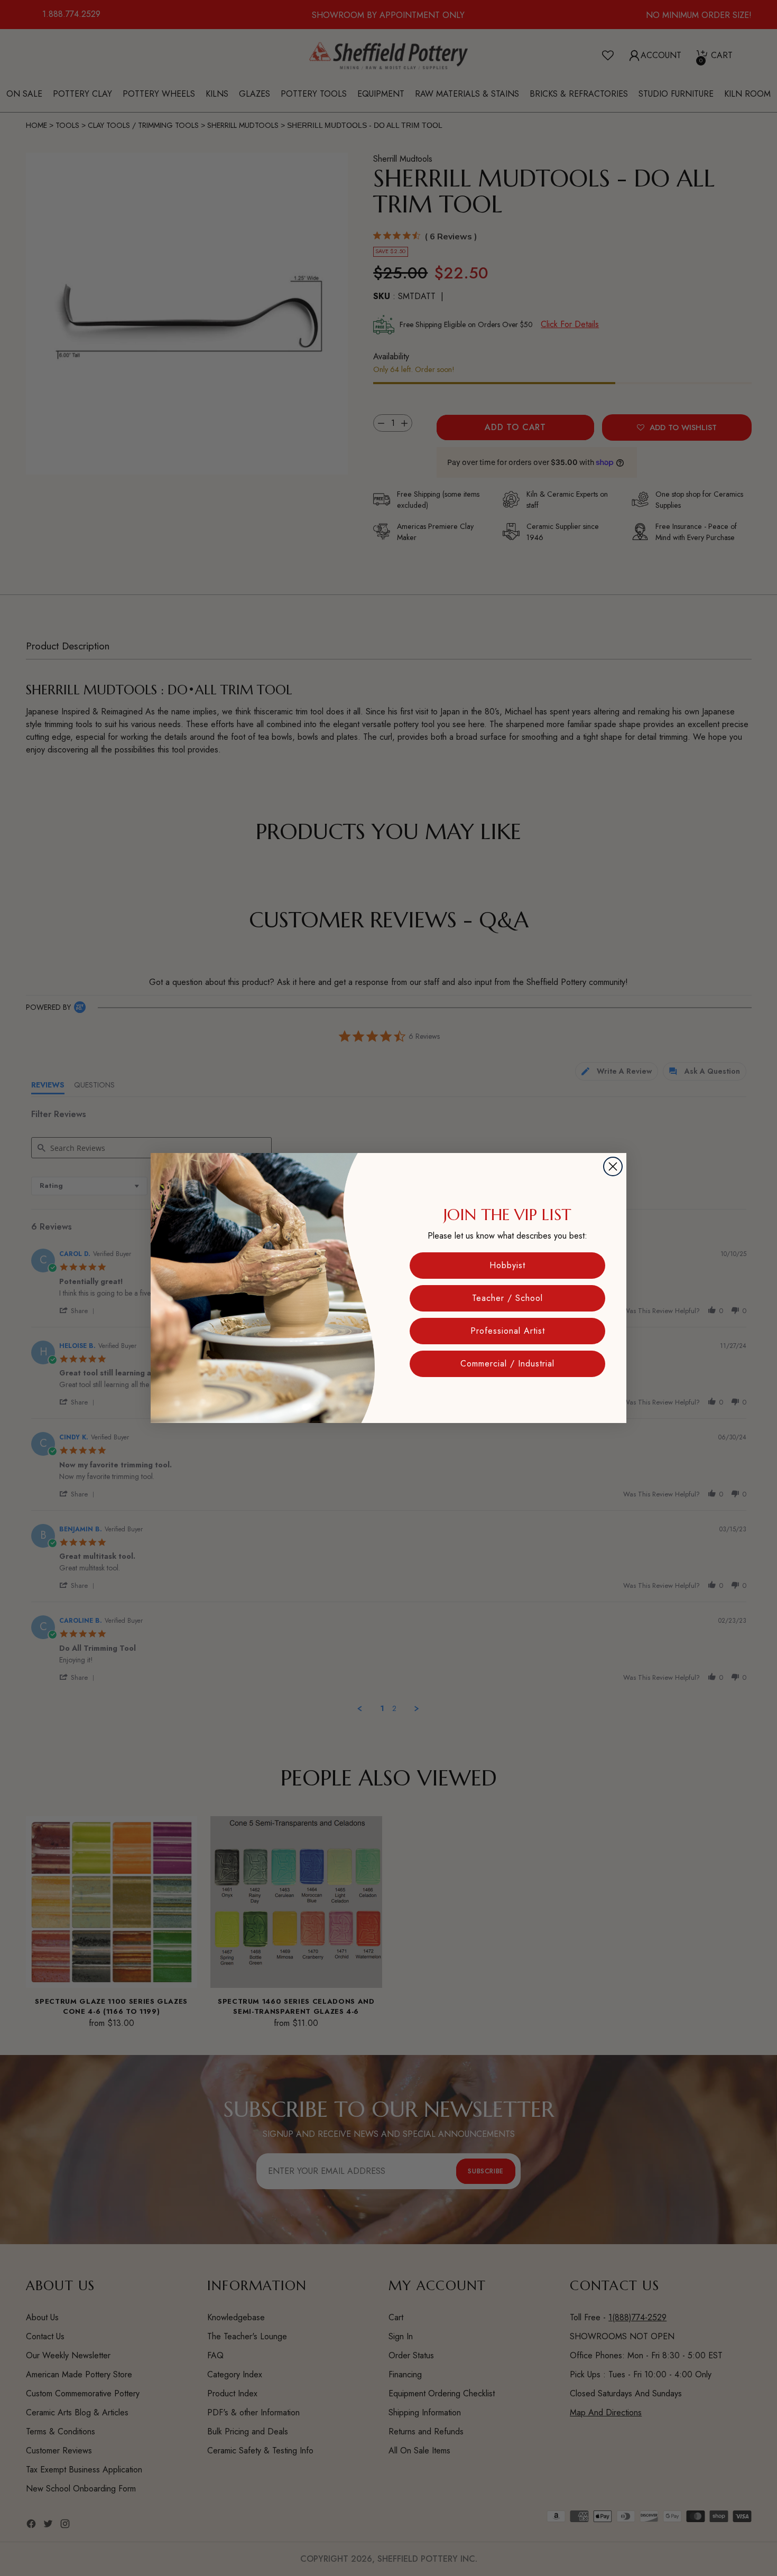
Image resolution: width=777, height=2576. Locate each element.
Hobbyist (507, 1265)
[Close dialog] (613, 1166)
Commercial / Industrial (507, 1364)
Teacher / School (507, 1298)
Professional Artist (508, 1331)
